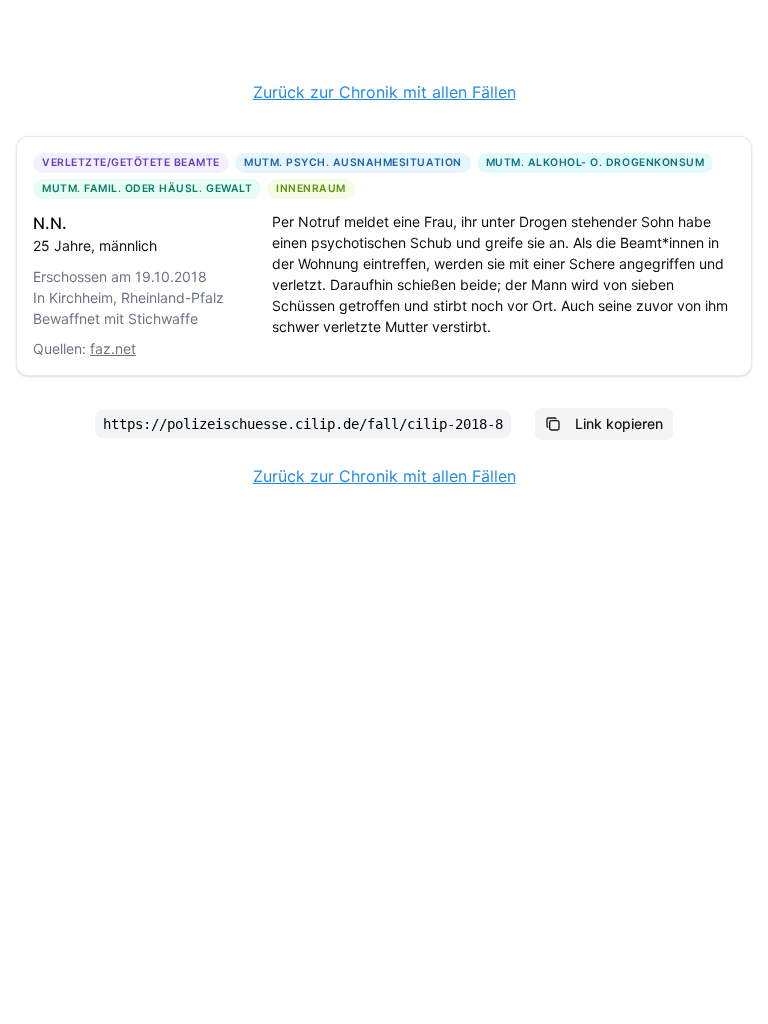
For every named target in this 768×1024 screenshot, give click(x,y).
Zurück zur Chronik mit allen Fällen (384, 92)
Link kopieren (619, 423)
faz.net (113, 348)
